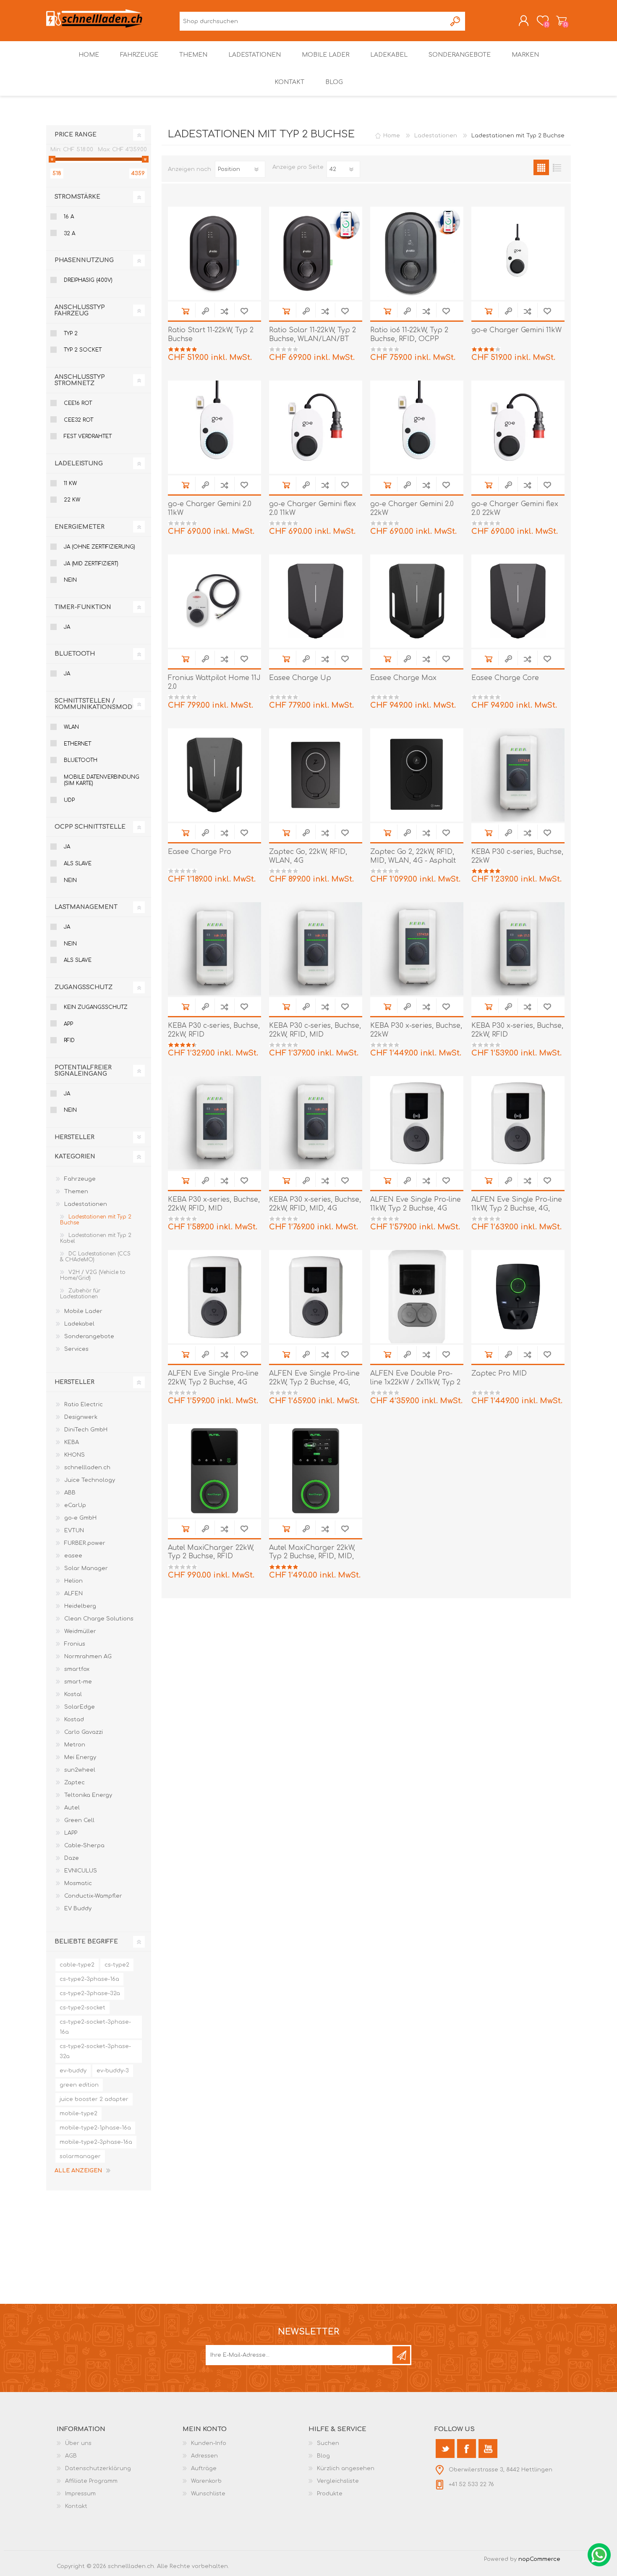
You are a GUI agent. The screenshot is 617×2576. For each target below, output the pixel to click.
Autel (72, 1808)
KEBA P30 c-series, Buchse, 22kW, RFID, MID (315, 1030)
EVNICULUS (81, 1871)
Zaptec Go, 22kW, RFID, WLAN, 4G (308, 856)
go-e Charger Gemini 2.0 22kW (412, 508)
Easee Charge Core (505, 678)
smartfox (77, 1669)
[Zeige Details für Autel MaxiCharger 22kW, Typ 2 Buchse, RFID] (214, 1470)
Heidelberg (80, 1606)
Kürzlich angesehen (346, 2468)
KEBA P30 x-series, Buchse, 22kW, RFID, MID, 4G (315, 1204)
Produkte (330, 2494)
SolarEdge (80, 1707)
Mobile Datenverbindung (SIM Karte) (102, 780)
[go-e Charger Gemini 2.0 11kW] (214, 427)
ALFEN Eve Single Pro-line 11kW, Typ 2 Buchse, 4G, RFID (517, 1208)
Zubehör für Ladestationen (80, 1294)
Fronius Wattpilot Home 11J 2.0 (214, 682)
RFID (69, 1040)
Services (76, 1349)
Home (392, 136)
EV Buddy (78, 1909)
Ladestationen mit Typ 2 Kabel (96, 1238)
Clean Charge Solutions (99, 1619)
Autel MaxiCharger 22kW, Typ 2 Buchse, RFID (211, 1552)
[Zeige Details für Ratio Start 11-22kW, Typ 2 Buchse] (214, 253)
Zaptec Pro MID (499, 1373)
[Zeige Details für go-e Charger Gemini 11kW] (518, 253)
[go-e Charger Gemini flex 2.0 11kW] (316, 427)
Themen (76, 1192)
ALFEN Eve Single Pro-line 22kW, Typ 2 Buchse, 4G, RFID (314, 1382)
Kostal (73, 1694)
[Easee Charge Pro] (214, 775)
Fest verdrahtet (88, 436)
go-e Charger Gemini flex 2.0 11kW (312, 508)
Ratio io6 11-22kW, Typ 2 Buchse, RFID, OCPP (409, 335)
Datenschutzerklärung (98, 2468)
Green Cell (79, 1820)
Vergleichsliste (338, 2481)
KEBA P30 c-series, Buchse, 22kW (517, 856)
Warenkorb (561, 21)
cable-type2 (77, 1965)
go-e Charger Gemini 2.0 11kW (210, 508)
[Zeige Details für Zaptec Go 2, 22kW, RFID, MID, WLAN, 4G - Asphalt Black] (417, 775)
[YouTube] (488, 2449)
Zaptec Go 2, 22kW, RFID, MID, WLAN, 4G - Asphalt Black (413, 861)
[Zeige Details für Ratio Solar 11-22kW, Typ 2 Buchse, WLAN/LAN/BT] (316, 253)
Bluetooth (81, 760)
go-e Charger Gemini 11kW (516, 330)
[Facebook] (467, 2449)
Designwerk (81, 1417)
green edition (79, 2085)
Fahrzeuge (80, 1179)
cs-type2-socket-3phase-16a (95, 2027)
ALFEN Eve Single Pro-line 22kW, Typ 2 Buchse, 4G (213, 1378)
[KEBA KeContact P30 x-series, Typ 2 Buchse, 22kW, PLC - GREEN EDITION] (417, 949)
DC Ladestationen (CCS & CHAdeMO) (95, 1257)
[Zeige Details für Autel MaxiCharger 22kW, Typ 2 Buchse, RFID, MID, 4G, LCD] (316, 1470)
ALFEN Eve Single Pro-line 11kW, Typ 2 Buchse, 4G (416, 1204)
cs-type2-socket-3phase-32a (95, 2051)
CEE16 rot (78, 403)
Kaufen (185, 311)
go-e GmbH (80, 1518)
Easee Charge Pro (200, 852)
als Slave (78, 864)
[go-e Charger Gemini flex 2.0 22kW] (518, 427)
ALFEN (73, 1594)
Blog (323, 2456)
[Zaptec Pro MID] (518, 1297)
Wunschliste (208, 2494)
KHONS (75, 1455)
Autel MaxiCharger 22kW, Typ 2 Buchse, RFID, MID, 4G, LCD (312, 1557)
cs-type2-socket (82, 2008)
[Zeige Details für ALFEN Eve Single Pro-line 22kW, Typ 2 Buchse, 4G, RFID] (316, 1297)
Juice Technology (90, 1480)
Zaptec (75, 1783)
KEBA (72, 1442)
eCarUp (75, 1505)
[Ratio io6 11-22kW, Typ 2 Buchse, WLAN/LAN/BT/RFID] (417, 253)
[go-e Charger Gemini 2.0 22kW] (417, 427)
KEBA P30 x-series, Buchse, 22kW (416, 1030)
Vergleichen (224, 311)
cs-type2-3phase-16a (89, 1979)
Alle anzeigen (78, 2171)
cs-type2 (117, 1965)
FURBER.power (85, 1543)
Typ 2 (71, 333)
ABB (70, 1493)
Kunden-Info (209, 2443)
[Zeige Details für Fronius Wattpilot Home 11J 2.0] (214, 601)
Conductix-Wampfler (93, 1896)
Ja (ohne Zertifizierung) (99, 547)
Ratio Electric (84, 1405)
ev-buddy (73, 2071)
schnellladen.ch (87, 1468)
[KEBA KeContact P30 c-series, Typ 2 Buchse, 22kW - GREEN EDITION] (518, 775)
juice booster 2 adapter (94, 2099)
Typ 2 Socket (83, 350)
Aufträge (204, 2468)
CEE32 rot (78, 420)
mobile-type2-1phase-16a (95, 2128)
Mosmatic (78, 1883)
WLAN (71, 727)
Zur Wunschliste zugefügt (244, 311)
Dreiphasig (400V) (88, 280)
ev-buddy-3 (113, 2071)
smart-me (78, 1682)
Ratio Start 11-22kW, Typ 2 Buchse (211, 335)
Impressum (80, 2494)
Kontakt (76, 2506)
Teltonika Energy (88, 1795)
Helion (73, 1581)
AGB (71, 2456)
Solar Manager (86, 1568)
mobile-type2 (78, 2114)
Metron (75, 1745)
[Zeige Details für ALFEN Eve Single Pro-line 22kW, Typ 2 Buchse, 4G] (214, 1297)
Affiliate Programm (91, 2481)
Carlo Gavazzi (84, 1732)
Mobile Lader (83, 1311)
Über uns (78, 2443)
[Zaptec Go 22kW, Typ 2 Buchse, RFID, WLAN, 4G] (316, 775)
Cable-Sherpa (84, 1846)
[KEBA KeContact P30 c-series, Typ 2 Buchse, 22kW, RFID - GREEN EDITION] (214, 949)
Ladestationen (86, 1204)
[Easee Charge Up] (316, 601)
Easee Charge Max (403, 678)
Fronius (75, 1644)
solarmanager (80, 2156)
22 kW (72, 500)
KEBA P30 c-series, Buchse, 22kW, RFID (214, 1030)
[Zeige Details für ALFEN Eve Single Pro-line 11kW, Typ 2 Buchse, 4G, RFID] (518, 1123)
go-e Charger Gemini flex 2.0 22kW (515, 508)
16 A (69, 217)
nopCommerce (539, 2559)
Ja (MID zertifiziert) (91, 564)
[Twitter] (445, 2449)
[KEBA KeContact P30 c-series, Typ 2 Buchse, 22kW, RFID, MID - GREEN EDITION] (316, 949)
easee (73, 1556)
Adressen (204, 2456)
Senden (401, 2355)
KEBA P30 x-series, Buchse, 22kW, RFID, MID (214, 1204)
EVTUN (74, 1531)
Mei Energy (80, 1757)
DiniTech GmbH (86, 1430)
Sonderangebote (89, 1337)
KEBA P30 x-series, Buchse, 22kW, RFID (517, 1030)
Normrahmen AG (88, 1657)
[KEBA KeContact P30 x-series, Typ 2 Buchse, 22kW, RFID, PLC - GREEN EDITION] (518, 949)
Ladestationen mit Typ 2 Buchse (96, 1220)
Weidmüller (80, 1631)
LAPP (71, 1833)
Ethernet (77, 744)
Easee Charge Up (300, 678)
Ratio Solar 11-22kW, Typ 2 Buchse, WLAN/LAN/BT (312, 335)
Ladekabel (79, 1324)
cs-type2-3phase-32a (90, 1993)
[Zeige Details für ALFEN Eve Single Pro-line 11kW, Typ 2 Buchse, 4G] (417, 1123)
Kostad (74, 1720)
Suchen (456, 21)
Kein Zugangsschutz (96, 1007)
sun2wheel (80, 1770)
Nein (70, 580)
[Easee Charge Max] (417, 601)
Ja (67, 627)
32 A (69, 234)
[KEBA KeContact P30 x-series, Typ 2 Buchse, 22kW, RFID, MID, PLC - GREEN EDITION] (214, 1123)
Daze (72, 1858)
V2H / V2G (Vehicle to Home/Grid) (93, 1275)
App (68, 1024)
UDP (69, 800)
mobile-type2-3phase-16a (96, 2142)
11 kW (70, 483)
